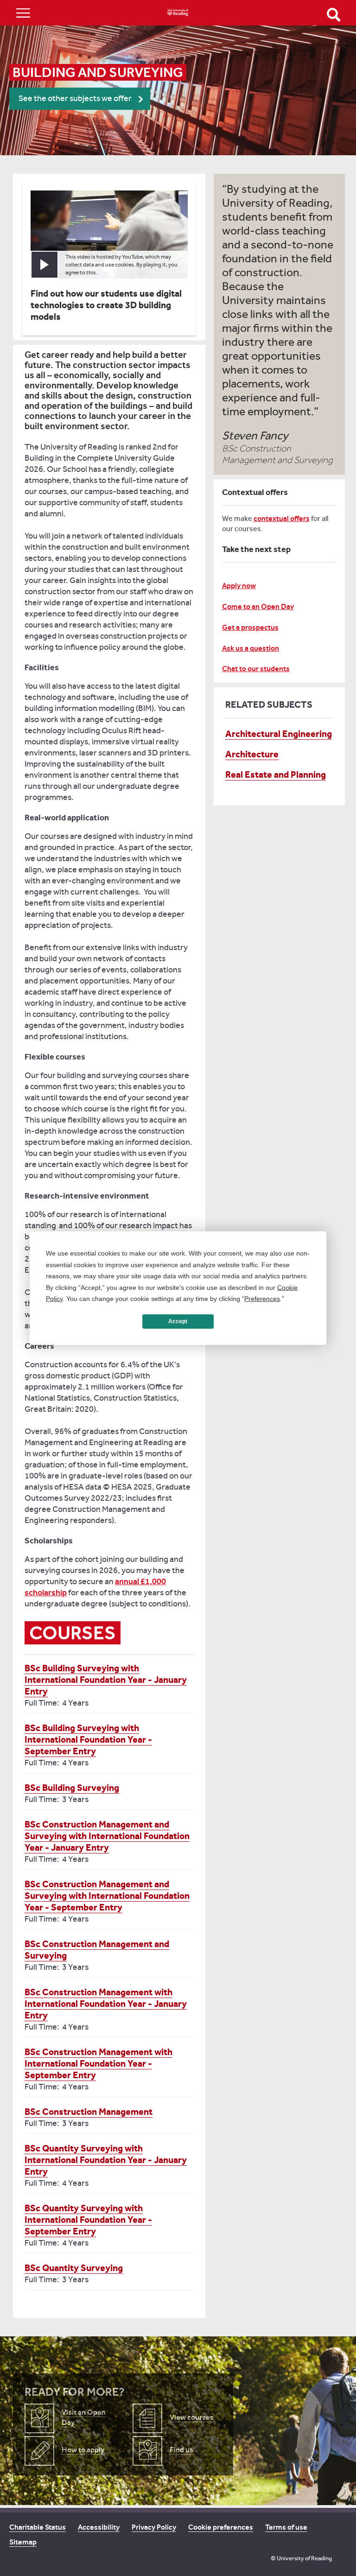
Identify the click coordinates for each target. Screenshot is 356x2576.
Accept (178, 1321)
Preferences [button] (262, 1299)
